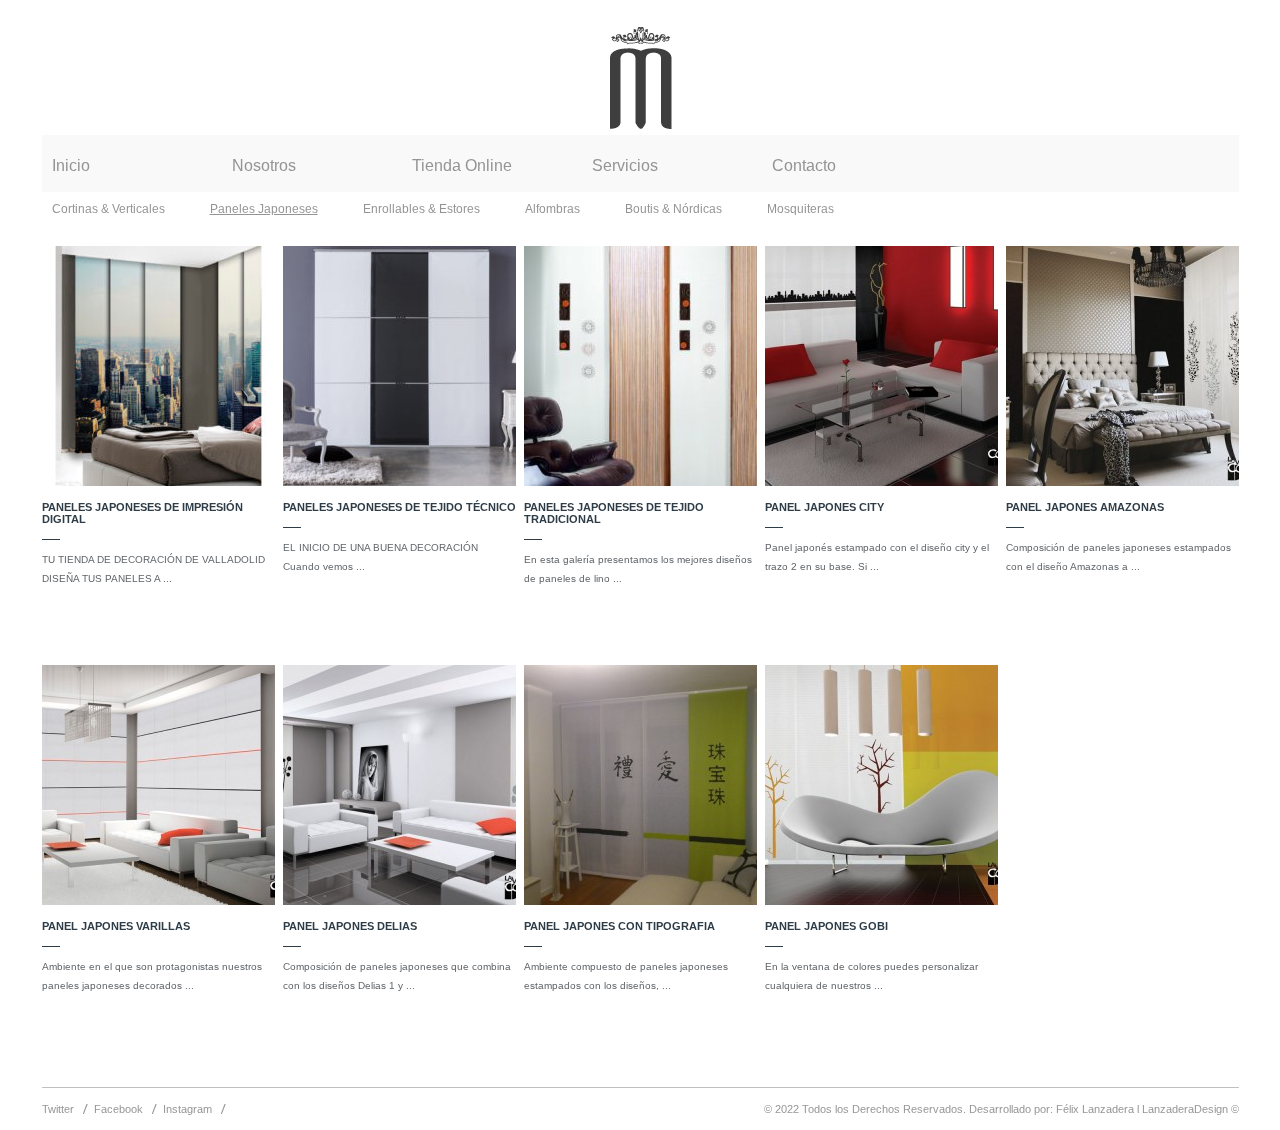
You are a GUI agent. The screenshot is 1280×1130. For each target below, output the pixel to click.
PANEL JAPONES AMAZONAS (1085, 507)
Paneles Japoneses (264, 209)
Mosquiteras (800, 209)
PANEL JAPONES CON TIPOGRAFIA (619, 926)
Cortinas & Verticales (108, 209)
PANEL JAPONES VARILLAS (116, 926)
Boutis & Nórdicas (673, 209)
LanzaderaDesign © (1190, 1109)
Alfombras (552, 209)
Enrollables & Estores (421, 209)
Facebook (118, 1109)
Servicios (625, 165)
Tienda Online (462, 165)
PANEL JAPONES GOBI (826, 926)
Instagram (187, 1109)
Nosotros (264, 165)
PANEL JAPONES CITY (824, 507)
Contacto (804, 165)
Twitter (58, 1109)
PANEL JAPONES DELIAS (350, 926)
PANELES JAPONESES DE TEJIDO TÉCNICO (399, 507)
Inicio (71, 165)
